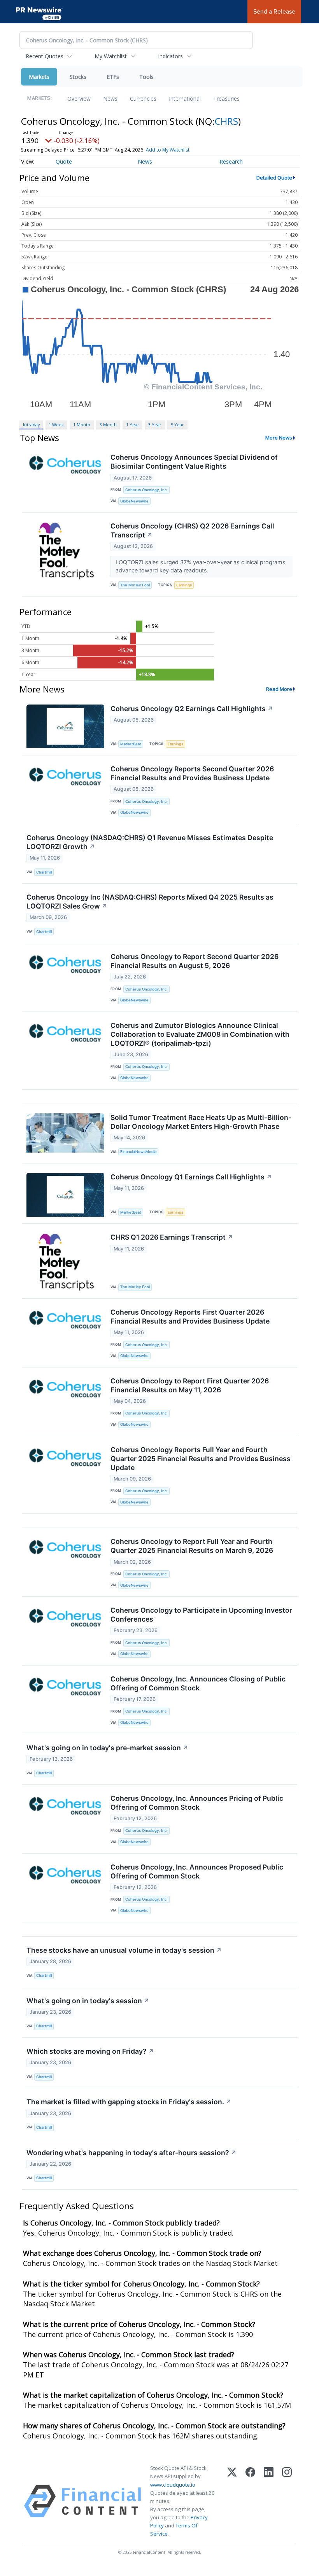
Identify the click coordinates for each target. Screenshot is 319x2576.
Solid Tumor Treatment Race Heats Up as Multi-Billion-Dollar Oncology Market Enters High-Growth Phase (201, 1122)
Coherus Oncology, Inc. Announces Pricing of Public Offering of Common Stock (197, 1803)
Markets (39, 77)
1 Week (56, 425)
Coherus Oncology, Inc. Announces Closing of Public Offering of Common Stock (198, 1683)
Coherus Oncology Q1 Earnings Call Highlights (191, 1177)
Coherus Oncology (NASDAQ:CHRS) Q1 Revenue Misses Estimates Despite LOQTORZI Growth (150, 842)
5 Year (177, 425)
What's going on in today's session (88, 2001)
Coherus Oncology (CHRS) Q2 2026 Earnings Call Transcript (192, 530)
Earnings (184, 585)
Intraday (31, 425)
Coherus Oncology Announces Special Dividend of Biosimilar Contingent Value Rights (194, 462)
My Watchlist (111, 56)
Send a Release (274, 11)
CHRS (226, 121)
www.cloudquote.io (173, 2485)
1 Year (133, 425)
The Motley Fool (135, 585)
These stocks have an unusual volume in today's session (124, 1950)
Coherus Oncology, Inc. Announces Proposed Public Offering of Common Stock (197, 1871)
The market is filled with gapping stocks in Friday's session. (129, 2102)
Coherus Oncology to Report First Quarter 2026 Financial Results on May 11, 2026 (190, 1385)
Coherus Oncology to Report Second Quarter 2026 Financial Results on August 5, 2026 (195, 961)
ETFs (113, 77)
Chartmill (44, 872)
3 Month (108, 425)
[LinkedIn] (269, 2501)
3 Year (155, 425)
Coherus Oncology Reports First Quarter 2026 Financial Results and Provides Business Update (190, 1317)
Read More (279, 689)
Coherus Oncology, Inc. (146, 490)
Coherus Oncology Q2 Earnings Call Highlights (192, 709)
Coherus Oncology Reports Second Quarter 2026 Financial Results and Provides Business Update (192, 773)
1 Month (82, 425)
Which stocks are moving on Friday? (90, 2051)
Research (231, 161)
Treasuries (226, 99)
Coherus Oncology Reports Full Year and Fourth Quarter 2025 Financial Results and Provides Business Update (201, 1459)
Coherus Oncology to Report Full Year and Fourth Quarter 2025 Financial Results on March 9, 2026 (192, 1546)
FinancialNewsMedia (138, 1152)
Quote (64, 161)
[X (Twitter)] (232, 2501)
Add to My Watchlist (168, 150)
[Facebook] (250, 2501)
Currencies (143, 99)
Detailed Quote (274, 178)
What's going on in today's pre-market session (107, 1748)
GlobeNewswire (134, 501)
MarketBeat (131, 744)
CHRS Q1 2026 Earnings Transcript (172, 1237)
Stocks (78, 77)
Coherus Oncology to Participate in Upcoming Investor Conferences (201, 1615)
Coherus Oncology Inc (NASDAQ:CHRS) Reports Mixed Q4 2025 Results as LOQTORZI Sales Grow (150, 902)
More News (279, 438)
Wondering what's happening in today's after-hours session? (131, 2153)
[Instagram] (287, 2501)
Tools (146, 77)
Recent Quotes (45, 56)
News (110, 99)
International (185, 99)
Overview (79, 99)
